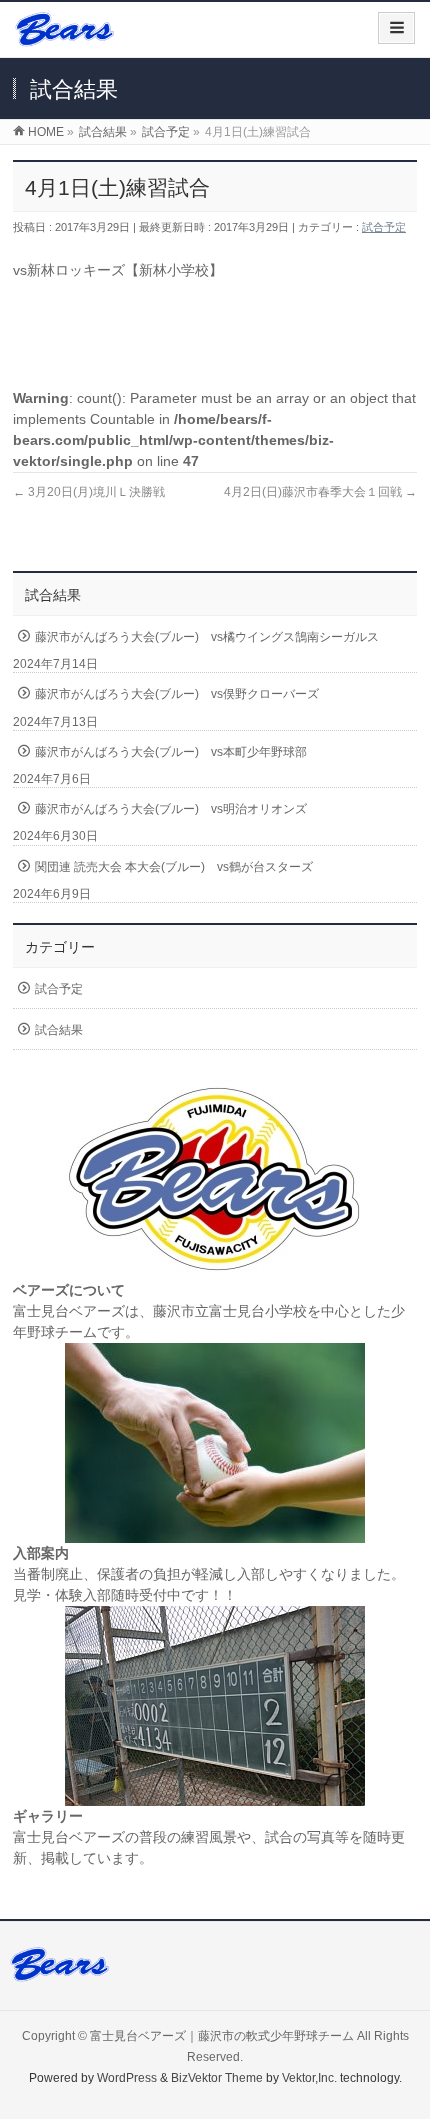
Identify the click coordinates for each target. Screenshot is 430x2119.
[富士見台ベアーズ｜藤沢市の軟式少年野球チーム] (64, 36)
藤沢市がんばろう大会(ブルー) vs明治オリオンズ (171, 809)
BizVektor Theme (217, 2078)
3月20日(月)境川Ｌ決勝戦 (89, 492)
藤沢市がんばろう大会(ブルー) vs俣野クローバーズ (177, 694)
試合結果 (59, 1030)
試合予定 (384, 227)
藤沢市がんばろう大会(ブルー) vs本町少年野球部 (171, 752)
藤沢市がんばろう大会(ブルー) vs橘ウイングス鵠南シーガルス (207, 637)
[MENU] (396, 28)
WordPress (127, 2078)
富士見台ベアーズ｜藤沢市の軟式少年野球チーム (222, 2036)
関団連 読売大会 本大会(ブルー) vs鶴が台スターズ (174, 867)
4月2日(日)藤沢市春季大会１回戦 (320, 492)
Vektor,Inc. (309, 2078)
